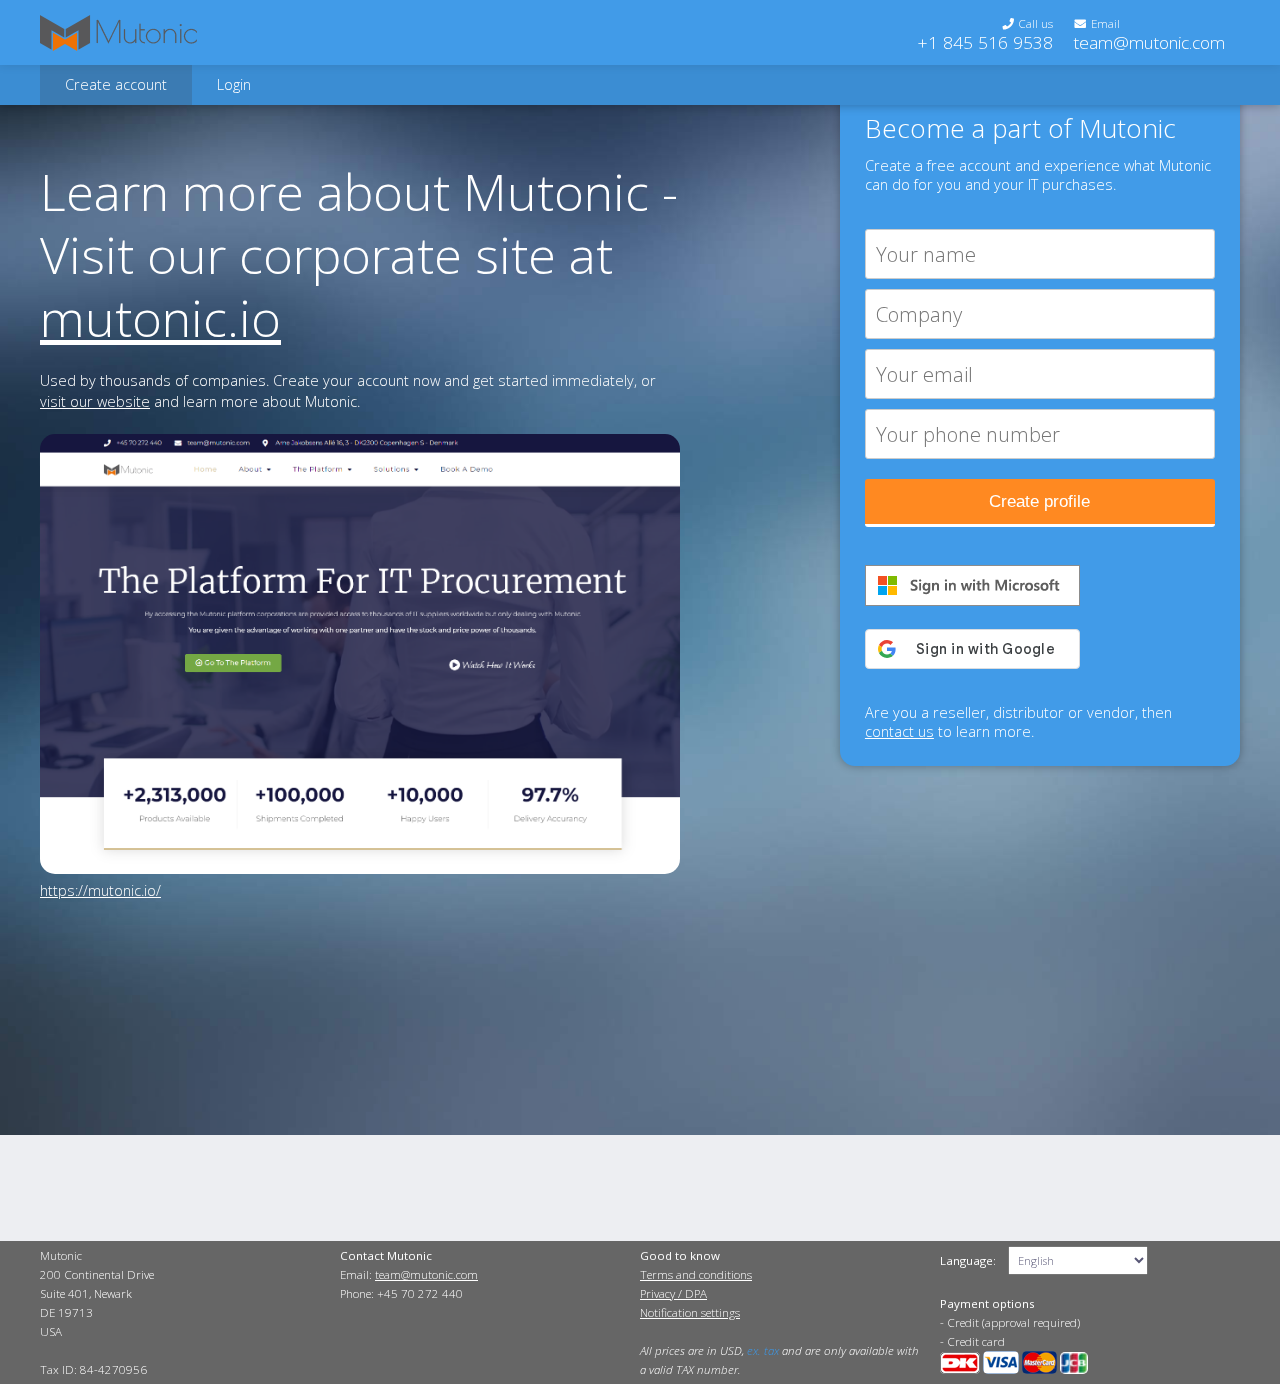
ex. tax (763, 1350)
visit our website (95, 401)
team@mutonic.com (1149, 42)
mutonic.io (160, 317)
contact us (899, 731)
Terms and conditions (696, 1274)
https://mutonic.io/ (100, 890)
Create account (116, 84)
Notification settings (690, 1312)
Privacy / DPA (673, 1293)
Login (234, 84)
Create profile (1039, 501)
